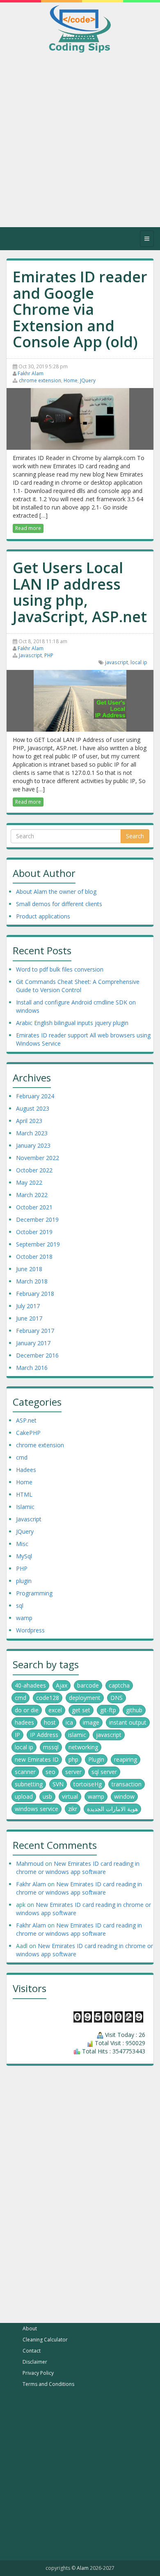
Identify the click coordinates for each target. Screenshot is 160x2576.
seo (50, 1772)
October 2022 (34, 1170)
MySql (24, 1556)
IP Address (44, 1735)
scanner (25, 1772)
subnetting (29, 1784)
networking (83, 1747)
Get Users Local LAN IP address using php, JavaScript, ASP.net (80, 593)
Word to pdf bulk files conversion (60, 969)
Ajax (62, 1685)
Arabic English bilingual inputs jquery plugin (72, 1023)
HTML (24, 1494)
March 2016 (32, 1368)
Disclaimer (35, 2362)
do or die (27, 1710)
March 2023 (32, 1133)
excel (55, 1710)
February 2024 (35, 1096)
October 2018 (34, 1257)
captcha (119, 1685)
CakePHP (28, 1433)
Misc (22, 1544)
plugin (24, 1581)
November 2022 (38, 1158)
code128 (48, 1698)
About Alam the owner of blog (56, 892)
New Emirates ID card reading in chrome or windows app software (78, 1868)
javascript (117, 662)
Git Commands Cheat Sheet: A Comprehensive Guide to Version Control (78, 986)
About (30, 2328)
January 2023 (33, 1145)
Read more (28, 528)
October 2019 (34, 1232)
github (134, 1710)
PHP (49, 655)
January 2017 (33, 1343)
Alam (83, 2568)
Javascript (30, 655)
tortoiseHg (88, 1784)
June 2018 (29, 1269)
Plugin (96, 1759)
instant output (128, 1722)
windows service (37, 1809)
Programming (34, 1593)
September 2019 (38, 1244)
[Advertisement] (80, 147)
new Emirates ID (37, 1759)
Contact (32, 2351)
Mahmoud (30, 1863)
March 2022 (32, 1195)
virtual (70, 1796)
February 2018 (35, 1294)
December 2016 (37, 1355)
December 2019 (37, 1219)
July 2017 (28, 1306)
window (124, 1796)
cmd (22, 1457)
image (91, 1722)
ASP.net (26, 1420)
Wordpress (30, 1630)
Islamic (25, 1507)
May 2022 (29, 1182)
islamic (77, 1735)
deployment (85, 1698)
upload (24, 1796)
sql (20, 1605)
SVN (58, 1784)
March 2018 (32, 1281)
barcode (88, 1685)
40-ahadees (30, 1685)
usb (47, 1796)
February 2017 (35, 1331)
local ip (139, 662)
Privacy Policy (38, 2373)
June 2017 (29, 1318)
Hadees (26, 1470)
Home (71, 380)
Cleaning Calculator (45, 2340)
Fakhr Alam (31, 373)
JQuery (88, 380)
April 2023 (29, 1121)
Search (135, 836)
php (73, 1759)
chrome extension (40, 380)
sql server (104, 1772)
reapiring (126, 1759)
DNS (117, 1698)
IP (17, 1735)
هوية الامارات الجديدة (112, 1809)
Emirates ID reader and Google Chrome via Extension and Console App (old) (80, 310)
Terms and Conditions (48, 2384)
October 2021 (34, 1207)
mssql (51, 1747)
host (50, 1722)
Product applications (43, 916)
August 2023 (33, 1108)
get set (81, 1710)
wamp (24, 1618)
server (73, 1772)
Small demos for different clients (59, 904)
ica (69, 1722)
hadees (24, 1722)
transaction (127, 1784)
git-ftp (108, 1710)
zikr (73, 1809)
